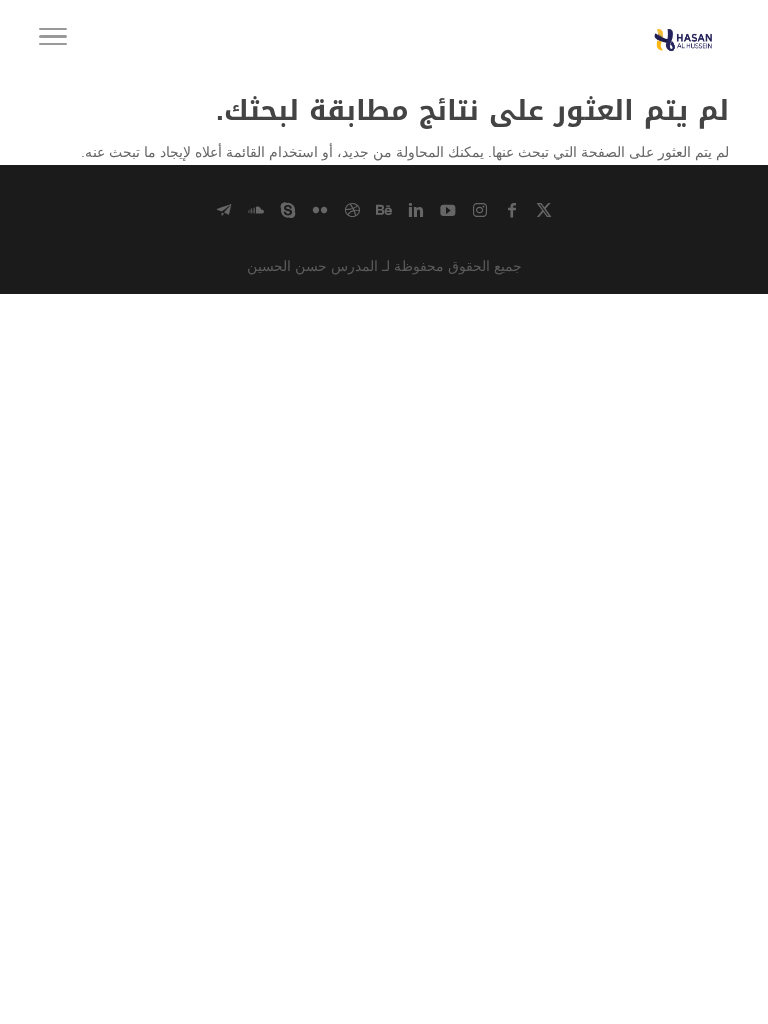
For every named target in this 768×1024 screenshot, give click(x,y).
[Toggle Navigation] (53, 40)
